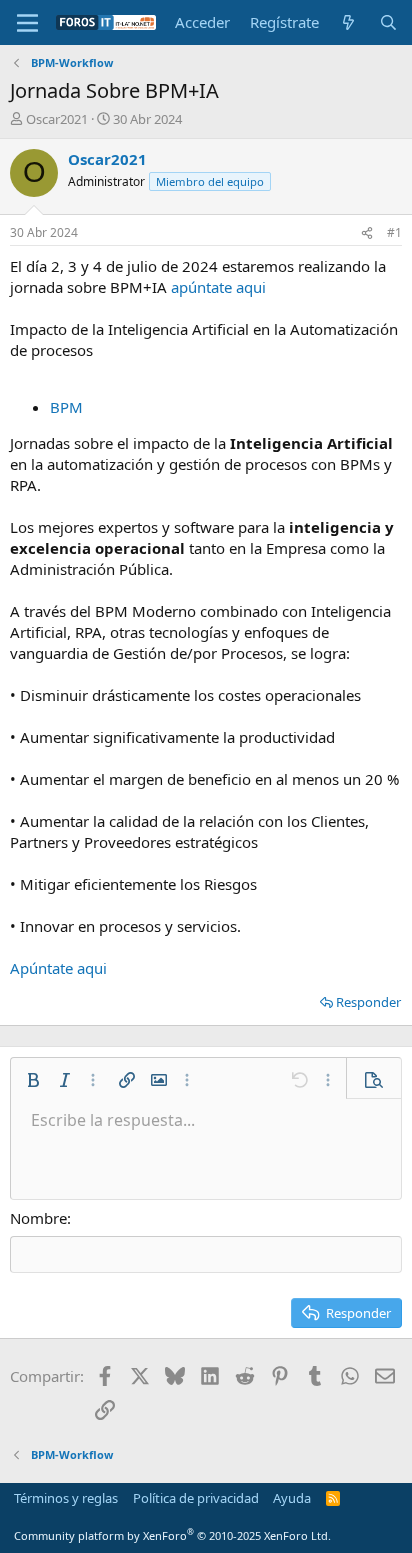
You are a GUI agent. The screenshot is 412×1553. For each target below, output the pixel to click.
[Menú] (27, 23)
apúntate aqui (218, 287)
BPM (66, 407)
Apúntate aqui (58, 968)
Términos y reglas (66, 1498)
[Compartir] (367, 233)
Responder (368, 1002)
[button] (33, 1080)
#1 (394, 232)
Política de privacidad (196, 1498)
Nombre (38, 1218)
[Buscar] (388, 22)
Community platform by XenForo (172, 1535)
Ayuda (292, 1498)
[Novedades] (348, 22)
